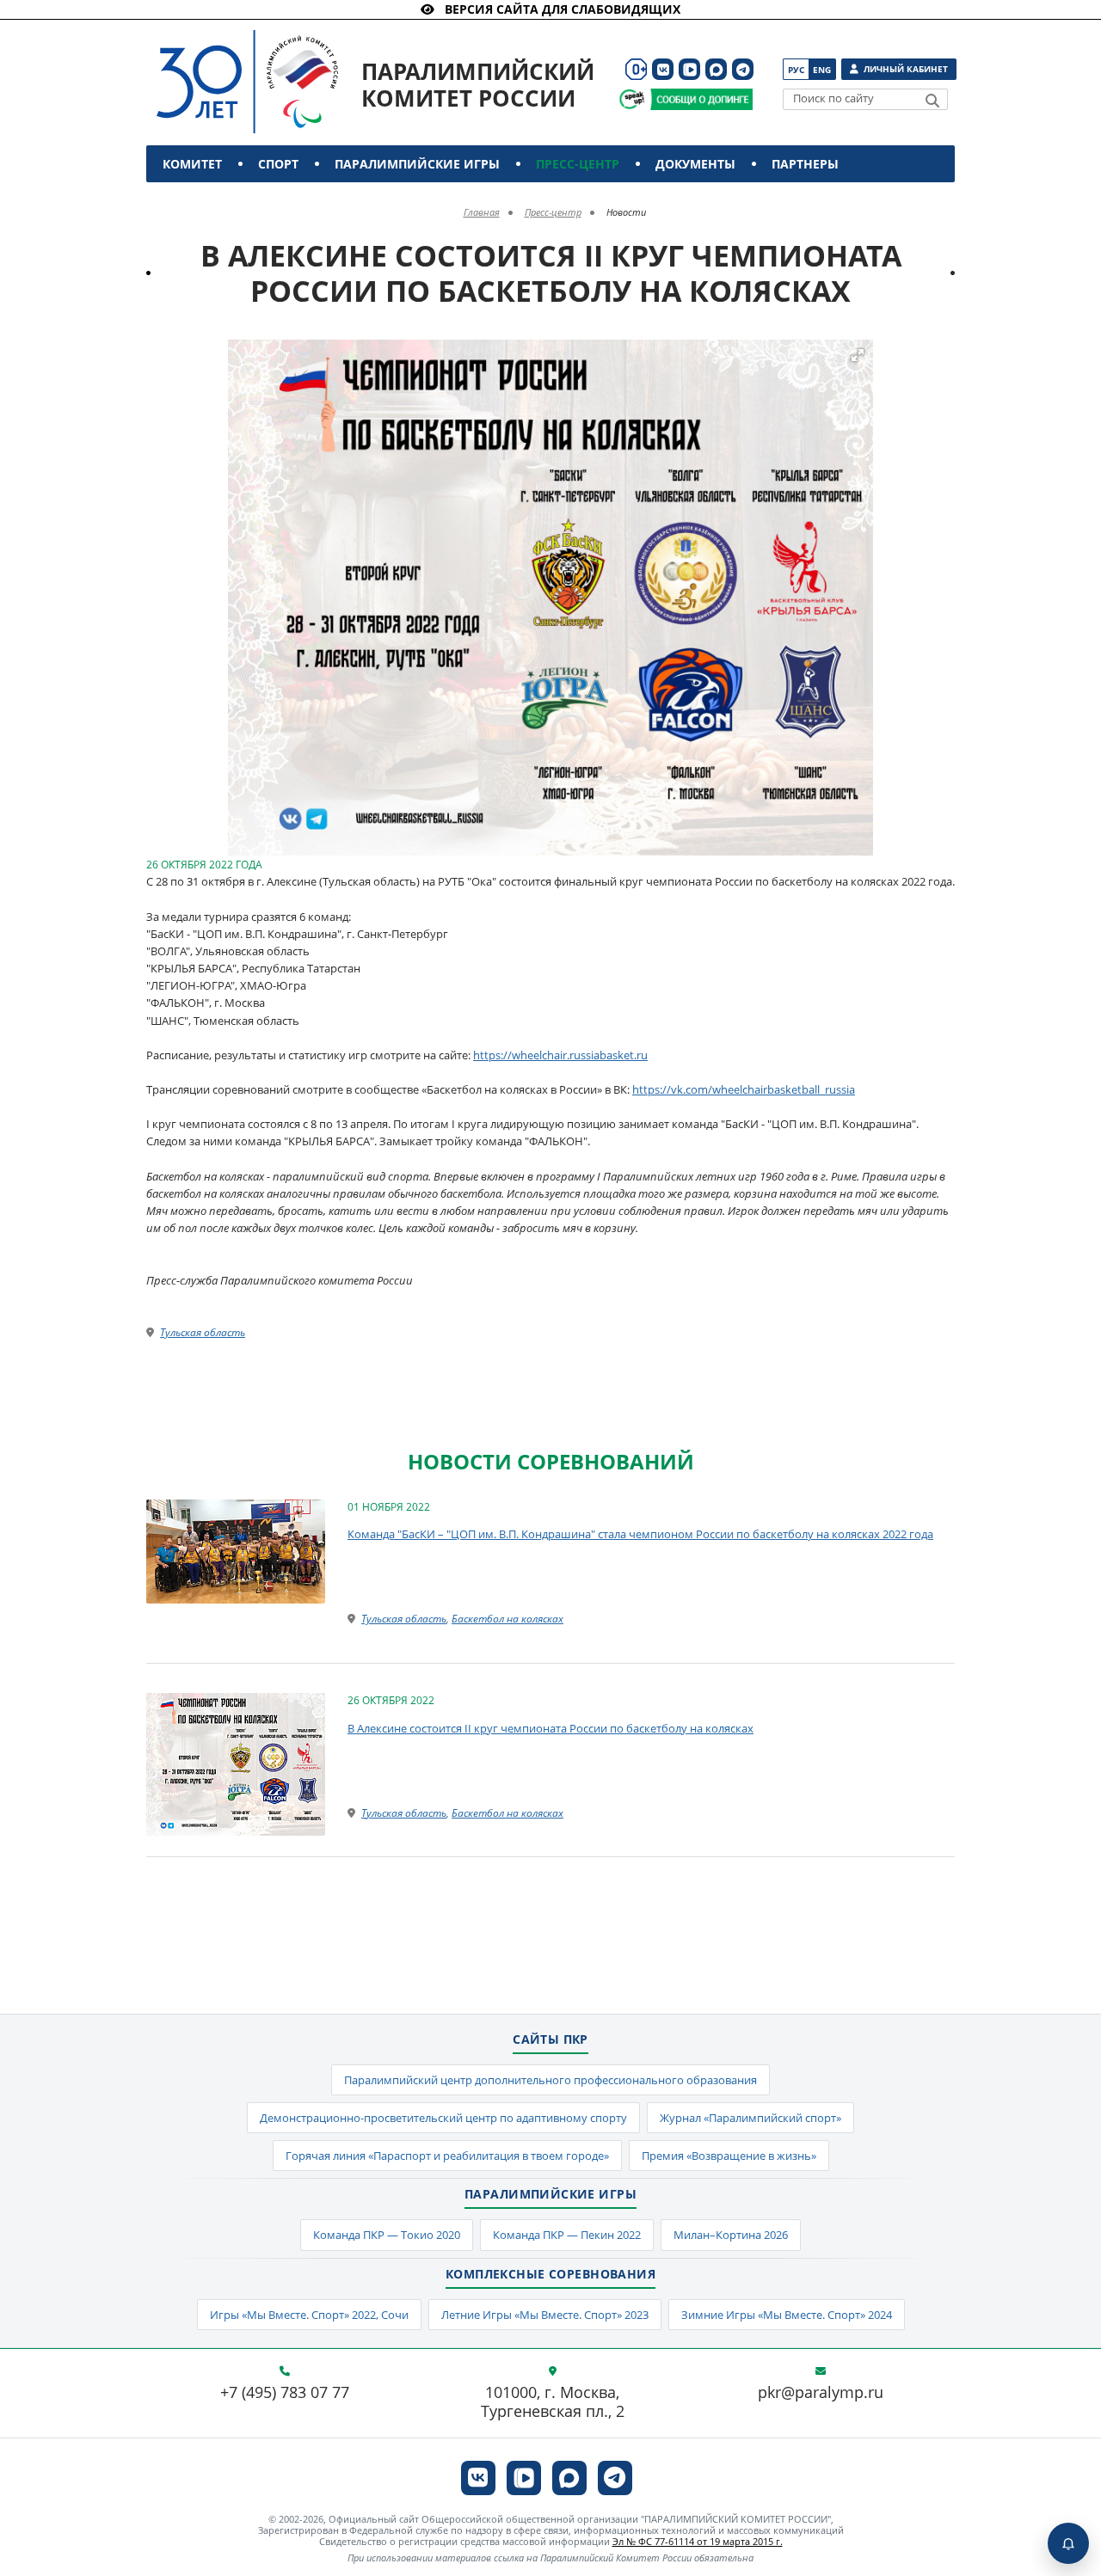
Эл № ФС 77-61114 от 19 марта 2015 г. (698, 2541)
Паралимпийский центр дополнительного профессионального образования (550, 2080)
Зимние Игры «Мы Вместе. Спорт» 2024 (787, 2315)
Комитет (192, 164)
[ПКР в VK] (663, 69)
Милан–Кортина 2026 (731, 2235)
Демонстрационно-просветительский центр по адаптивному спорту (443, 2118)
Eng (822, 70)
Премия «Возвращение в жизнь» (729, 2156)
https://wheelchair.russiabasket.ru (560, 1055)
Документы (695, 164)
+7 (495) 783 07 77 (285, 2393)
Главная (482, 212)
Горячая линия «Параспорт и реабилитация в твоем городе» (447, 2156)
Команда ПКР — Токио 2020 (387, 2235)
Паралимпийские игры (417, 164)
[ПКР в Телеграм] (743, 69)
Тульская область (203, 1332)
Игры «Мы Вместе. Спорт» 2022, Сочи (309, 2315)
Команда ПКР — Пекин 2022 (567, 2235)
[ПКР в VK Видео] (689, 69)
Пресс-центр (578, 164)
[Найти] (932, 101)
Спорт (278, 164)
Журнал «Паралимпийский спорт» (750, 2118)
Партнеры (805, 164)
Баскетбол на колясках (507, 1619)
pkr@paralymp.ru (821, 2393)
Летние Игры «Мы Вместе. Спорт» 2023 (545, 2315)
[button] (858, 355)
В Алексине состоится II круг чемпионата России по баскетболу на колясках (550, 1728)
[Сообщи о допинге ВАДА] (632, 99)
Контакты (200, 201)
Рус (796, 70)
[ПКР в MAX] (716, 69)
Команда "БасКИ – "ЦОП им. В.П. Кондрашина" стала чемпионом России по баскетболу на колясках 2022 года (640, 1534)
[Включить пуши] (1068, 2543)
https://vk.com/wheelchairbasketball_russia (744, 1089)
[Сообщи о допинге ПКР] (701, 99)
